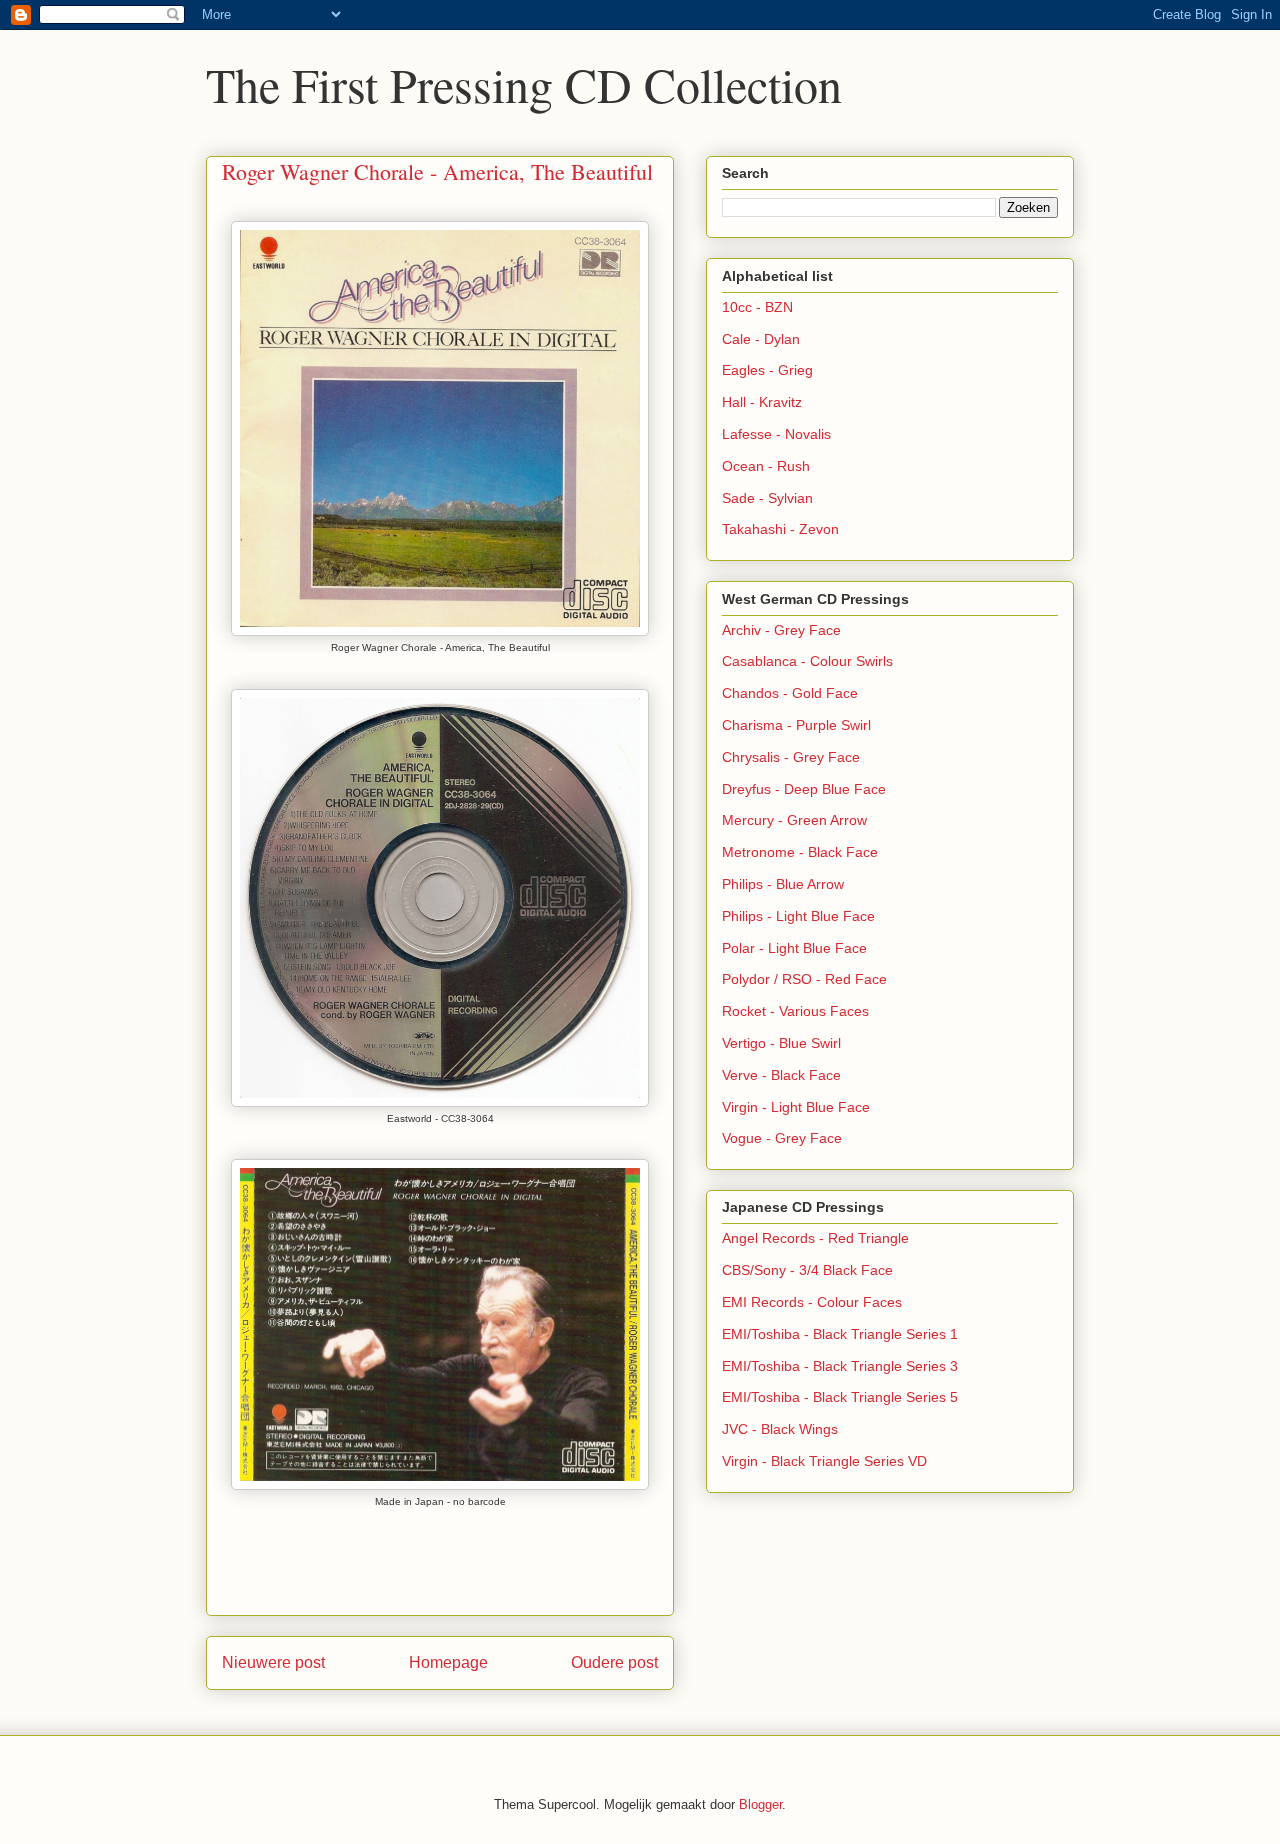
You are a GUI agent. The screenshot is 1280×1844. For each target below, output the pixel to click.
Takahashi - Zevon (780, 529)
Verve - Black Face (781, 1075)
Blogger (760, 1804)
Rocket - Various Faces (795, 1011)
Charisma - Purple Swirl (796, 725)
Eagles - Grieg (767, 370)
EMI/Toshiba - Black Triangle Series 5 (840, 1397)
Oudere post (614, 1662)
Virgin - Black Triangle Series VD (824, 1461)
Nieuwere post (273, 1662)
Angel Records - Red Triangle (815, 1238)
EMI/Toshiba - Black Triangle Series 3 (840, 1366)
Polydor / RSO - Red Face (804, 979)
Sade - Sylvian (767, 498)
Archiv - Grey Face (781, 630)
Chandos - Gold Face (790, 693)
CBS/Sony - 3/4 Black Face (807, 1270)
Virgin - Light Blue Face (796, 1107)
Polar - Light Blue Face (794, 948)
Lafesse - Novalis (776, 434)
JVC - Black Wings (780, 1429)
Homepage (448, 1662)
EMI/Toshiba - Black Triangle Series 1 (840, 1334)
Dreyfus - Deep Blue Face (804, 789)
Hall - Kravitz (762, 402)
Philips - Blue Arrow (783, 884)
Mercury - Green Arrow (794, 820)
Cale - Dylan (761, 339)
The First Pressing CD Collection (524, 84)
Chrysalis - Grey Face (791, 757)
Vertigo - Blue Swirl (781, 1043)
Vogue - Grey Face (782, 1138)
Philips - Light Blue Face (798, 916)
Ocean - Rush (766, 466)
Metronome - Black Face (800, 852)
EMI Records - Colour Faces (812, 1302)
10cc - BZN (757, 307)
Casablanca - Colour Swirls (807, 661)
